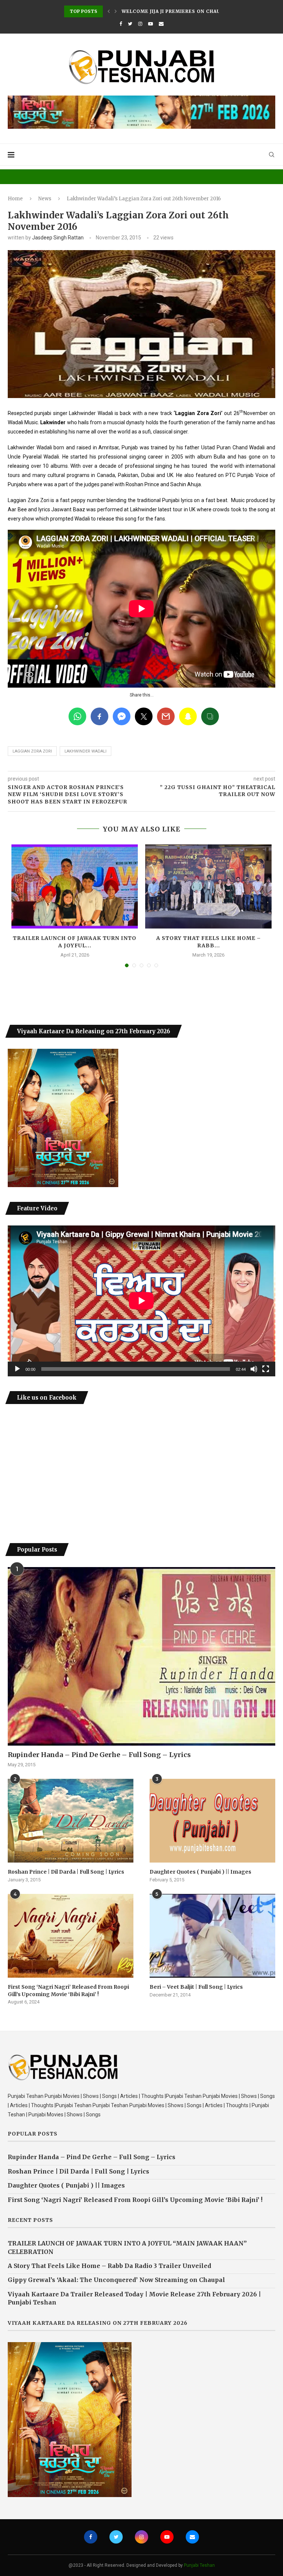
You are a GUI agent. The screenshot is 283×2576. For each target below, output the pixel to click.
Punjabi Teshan (199, 2565)
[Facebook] (121, 24)
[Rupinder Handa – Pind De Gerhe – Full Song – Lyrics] (141, 1656)
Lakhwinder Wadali (85, 751)
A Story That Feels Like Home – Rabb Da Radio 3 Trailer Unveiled (109, 2266)
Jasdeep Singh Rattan (58, 238)
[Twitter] (130, 24)
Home (15, 199)
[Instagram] (140, 24)
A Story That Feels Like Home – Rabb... (209, 942)
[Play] (17, 1369)
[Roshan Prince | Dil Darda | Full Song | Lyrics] (71, 1821)
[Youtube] (151, 24)
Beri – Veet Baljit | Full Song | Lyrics (196, 1987)
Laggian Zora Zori (32, 751)
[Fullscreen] (266, 1369)
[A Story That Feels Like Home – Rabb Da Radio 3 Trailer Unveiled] (208, 887)
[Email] (161, 24)
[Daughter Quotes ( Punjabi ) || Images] (212, 1821)
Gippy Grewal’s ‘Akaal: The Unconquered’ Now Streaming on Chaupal (116, 2280)
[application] (141, 1301)
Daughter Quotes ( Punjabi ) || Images (200, 1872)
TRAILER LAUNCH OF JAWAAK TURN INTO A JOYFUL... (75, 942)
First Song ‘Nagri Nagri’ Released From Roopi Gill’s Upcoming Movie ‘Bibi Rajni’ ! (68, 1991)
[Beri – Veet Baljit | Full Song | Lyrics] (212, 1936)
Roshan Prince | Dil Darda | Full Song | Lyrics (66, 1872)
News (45, 199)
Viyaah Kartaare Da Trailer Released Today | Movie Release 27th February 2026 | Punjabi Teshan (134, 2298)
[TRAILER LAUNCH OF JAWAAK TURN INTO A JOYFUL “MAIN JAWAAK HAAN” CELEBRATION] (75, 887)
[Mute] (254, 1369)
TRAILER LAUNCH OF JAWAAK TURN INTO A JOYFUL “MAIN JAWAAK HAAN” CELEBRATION (127, 2247)
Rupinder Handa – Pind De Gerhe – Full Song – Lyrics (99, 1755)
